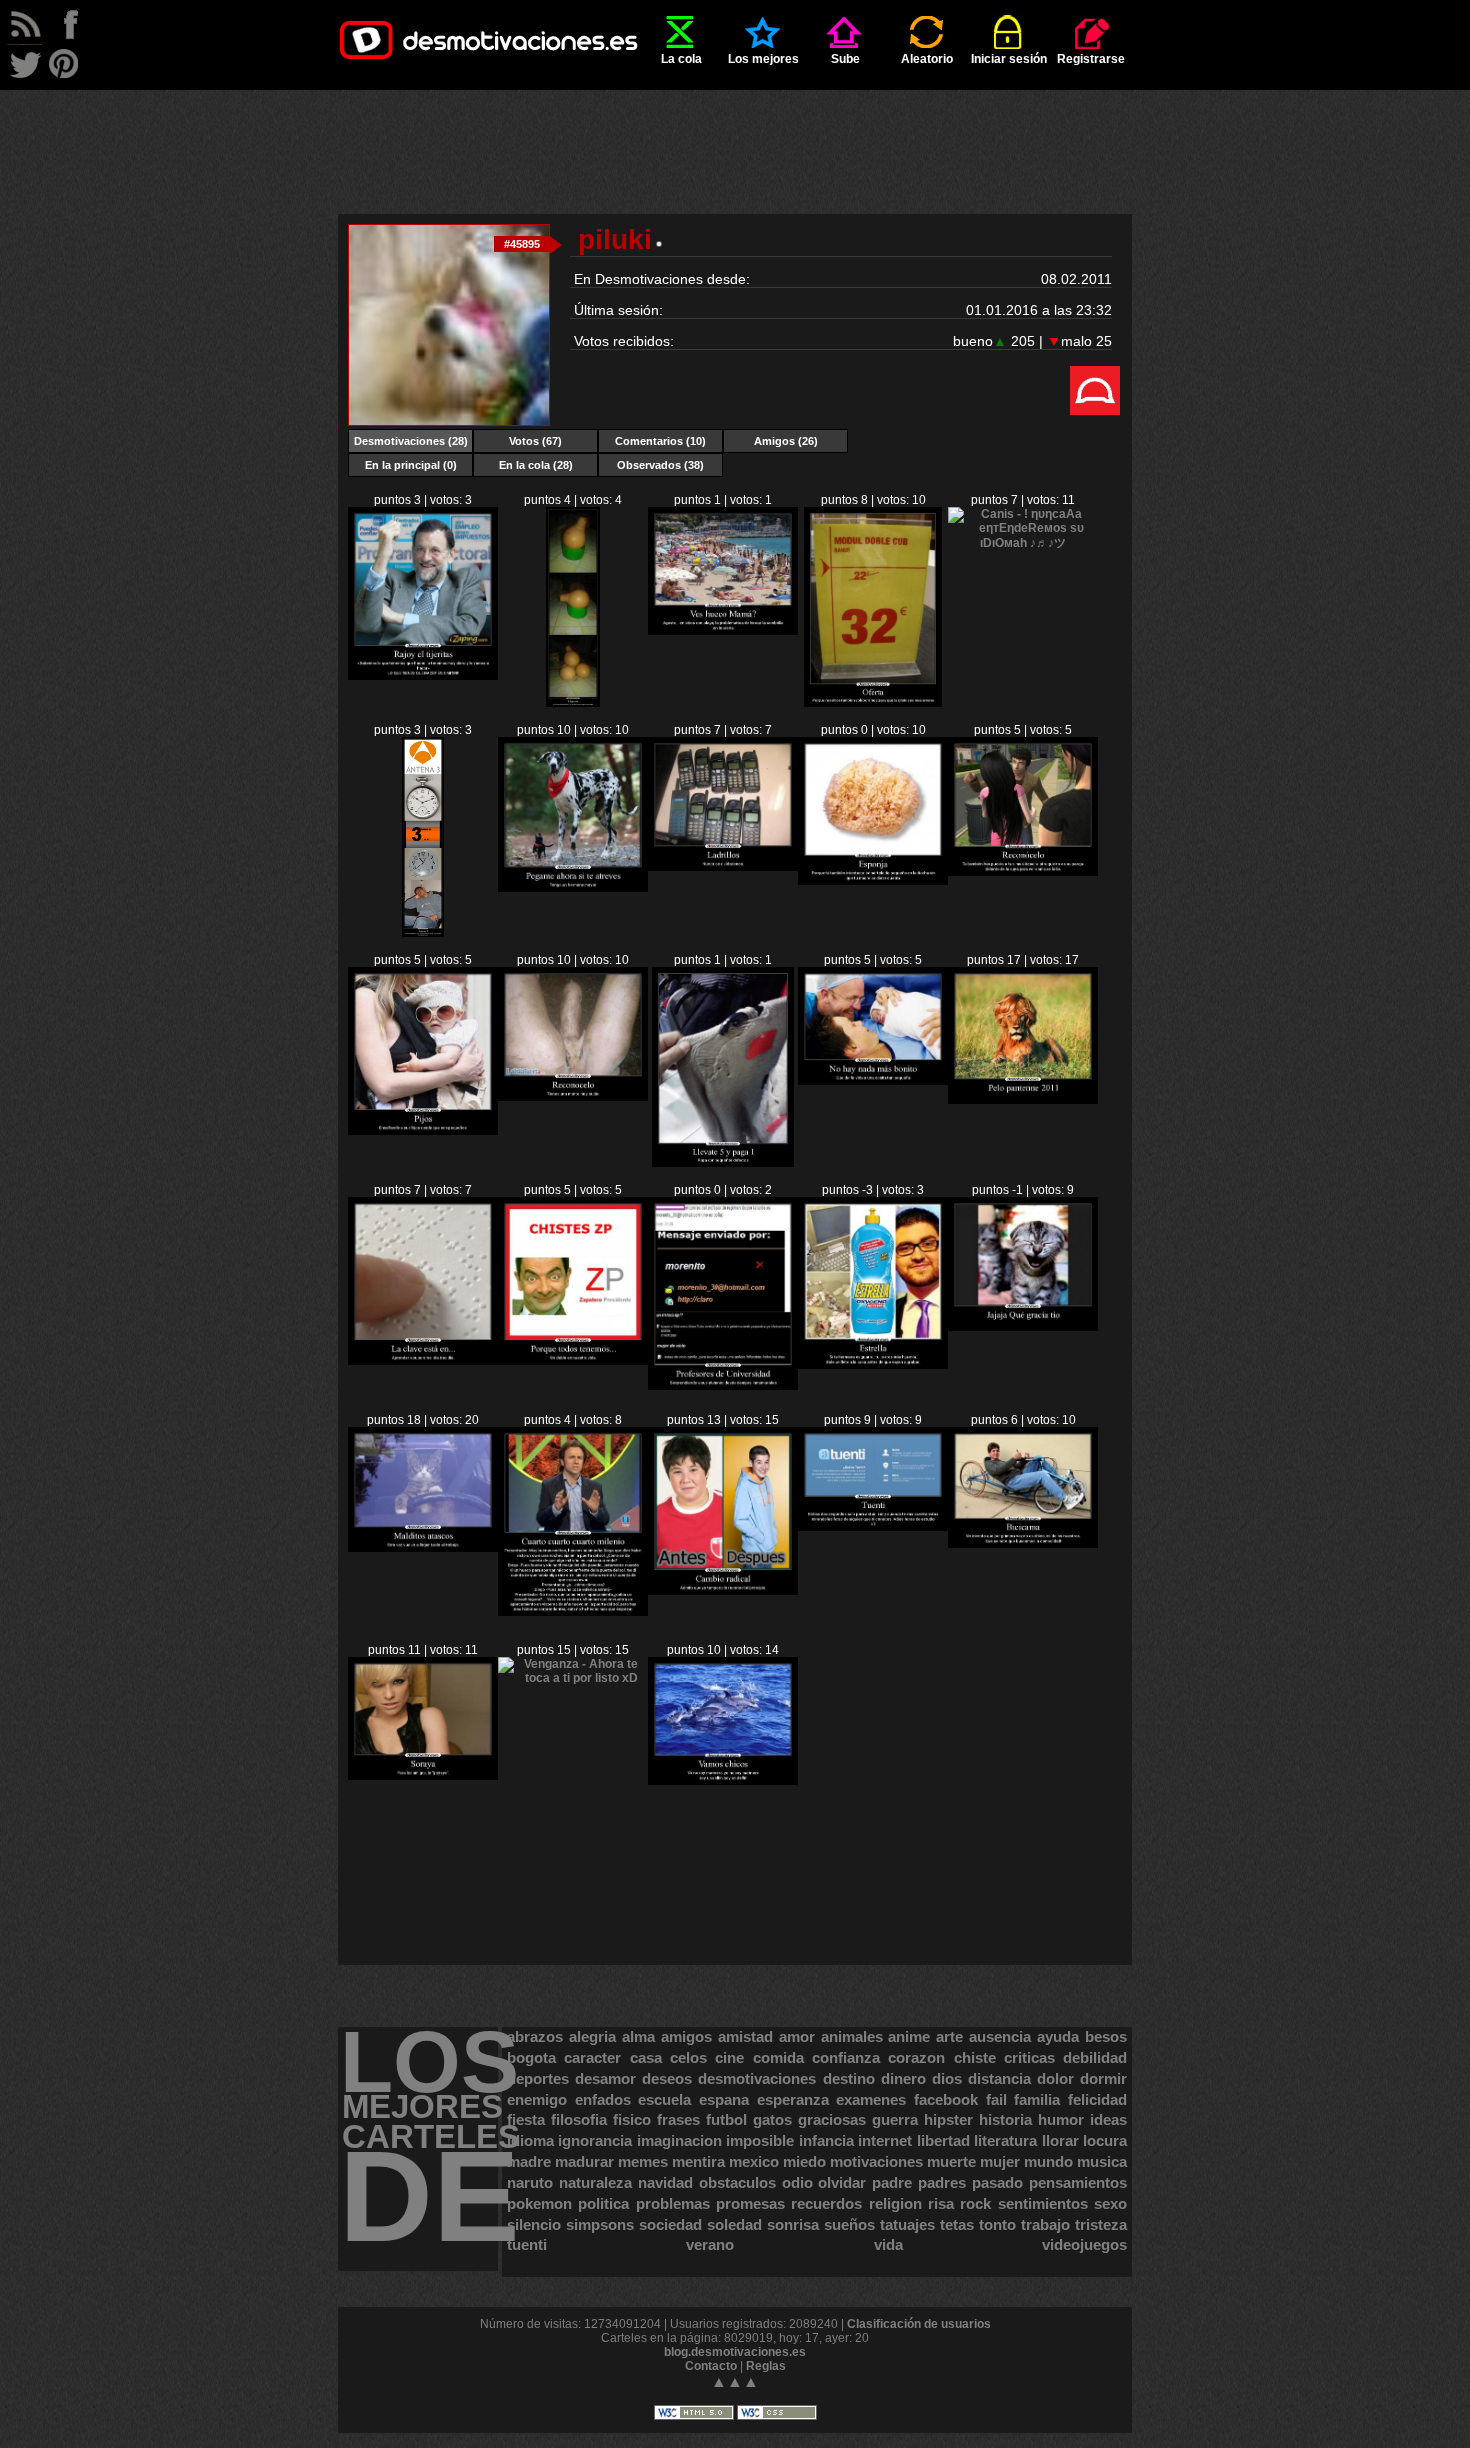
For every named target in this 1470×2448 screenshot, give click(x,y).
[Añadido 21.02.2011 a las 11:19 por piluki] (873, 881)
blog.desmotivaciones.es (735, 2352)
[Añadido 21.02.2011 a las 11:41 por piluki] (723, 867)
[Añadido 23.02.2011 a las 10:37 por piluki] (723, 631)
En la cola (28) (536, 465)
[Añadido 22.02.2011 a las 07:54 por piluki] (573, 888)
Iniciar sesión (1009, 59)
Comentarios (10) (660, 441)
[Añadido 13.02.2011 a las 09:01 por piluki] (1023, 1327)
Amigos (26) (786, 441)
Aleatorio (927, 59)
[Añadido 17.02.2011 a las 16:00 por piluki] (873, 1081)
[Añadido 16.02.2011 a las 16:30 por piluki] (423, 1361)
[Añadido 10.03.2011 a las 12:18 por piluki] (573, 703)
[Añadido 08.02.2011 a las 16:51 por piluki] (573, 1678)
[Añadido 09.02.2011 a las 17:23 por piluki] (573, 1612)
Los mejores (763, 59)
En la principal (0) (411, 465)
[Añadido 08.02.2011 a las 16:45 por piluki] (723, 1781)
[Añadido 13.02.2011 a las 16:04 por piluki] (723, 1386)
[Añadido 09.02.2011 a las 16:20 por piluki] (873, 1527)
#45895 (522, 244)
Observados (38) (660, 465)
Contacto (711, 2366)
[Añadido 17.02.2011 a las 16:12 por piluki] (573, 1097)
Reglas (766, 2366)
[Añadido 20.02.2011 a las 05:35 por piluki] (1023, 872)
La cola (681, 59)
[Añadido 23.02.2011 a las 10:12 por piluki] (1023, 543)
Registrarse (1091, 59)
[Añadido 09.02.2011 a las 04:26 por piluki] (1023, 1544)
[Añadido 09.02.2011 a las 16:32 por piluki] (723, 1591)
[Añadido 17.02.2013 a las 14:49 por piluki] (423, 676)
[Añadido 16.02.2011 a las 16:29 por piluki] (573, 1361)
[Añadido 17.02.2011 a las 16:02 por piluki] (722, 1163)
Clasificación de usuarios (919, 2324)
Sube (845, 59)
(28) (411, 441)
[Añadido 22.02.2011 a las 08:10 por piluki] (422, 933)
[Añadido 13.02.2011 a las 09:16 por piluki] (873, 1365)
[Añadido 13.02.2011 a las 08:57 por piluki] (423, 1548)
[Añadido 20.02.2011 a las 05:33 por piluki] (423, 1131)
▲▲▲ (735, 2381)
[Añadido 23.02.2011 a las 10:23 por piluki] (872, 703)
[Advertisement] (735, 135)
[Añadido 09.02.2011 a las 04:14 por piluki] (423, 1776)
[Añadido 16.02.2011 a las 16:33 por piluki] (1023, 1100)
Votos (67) (535, 441)
